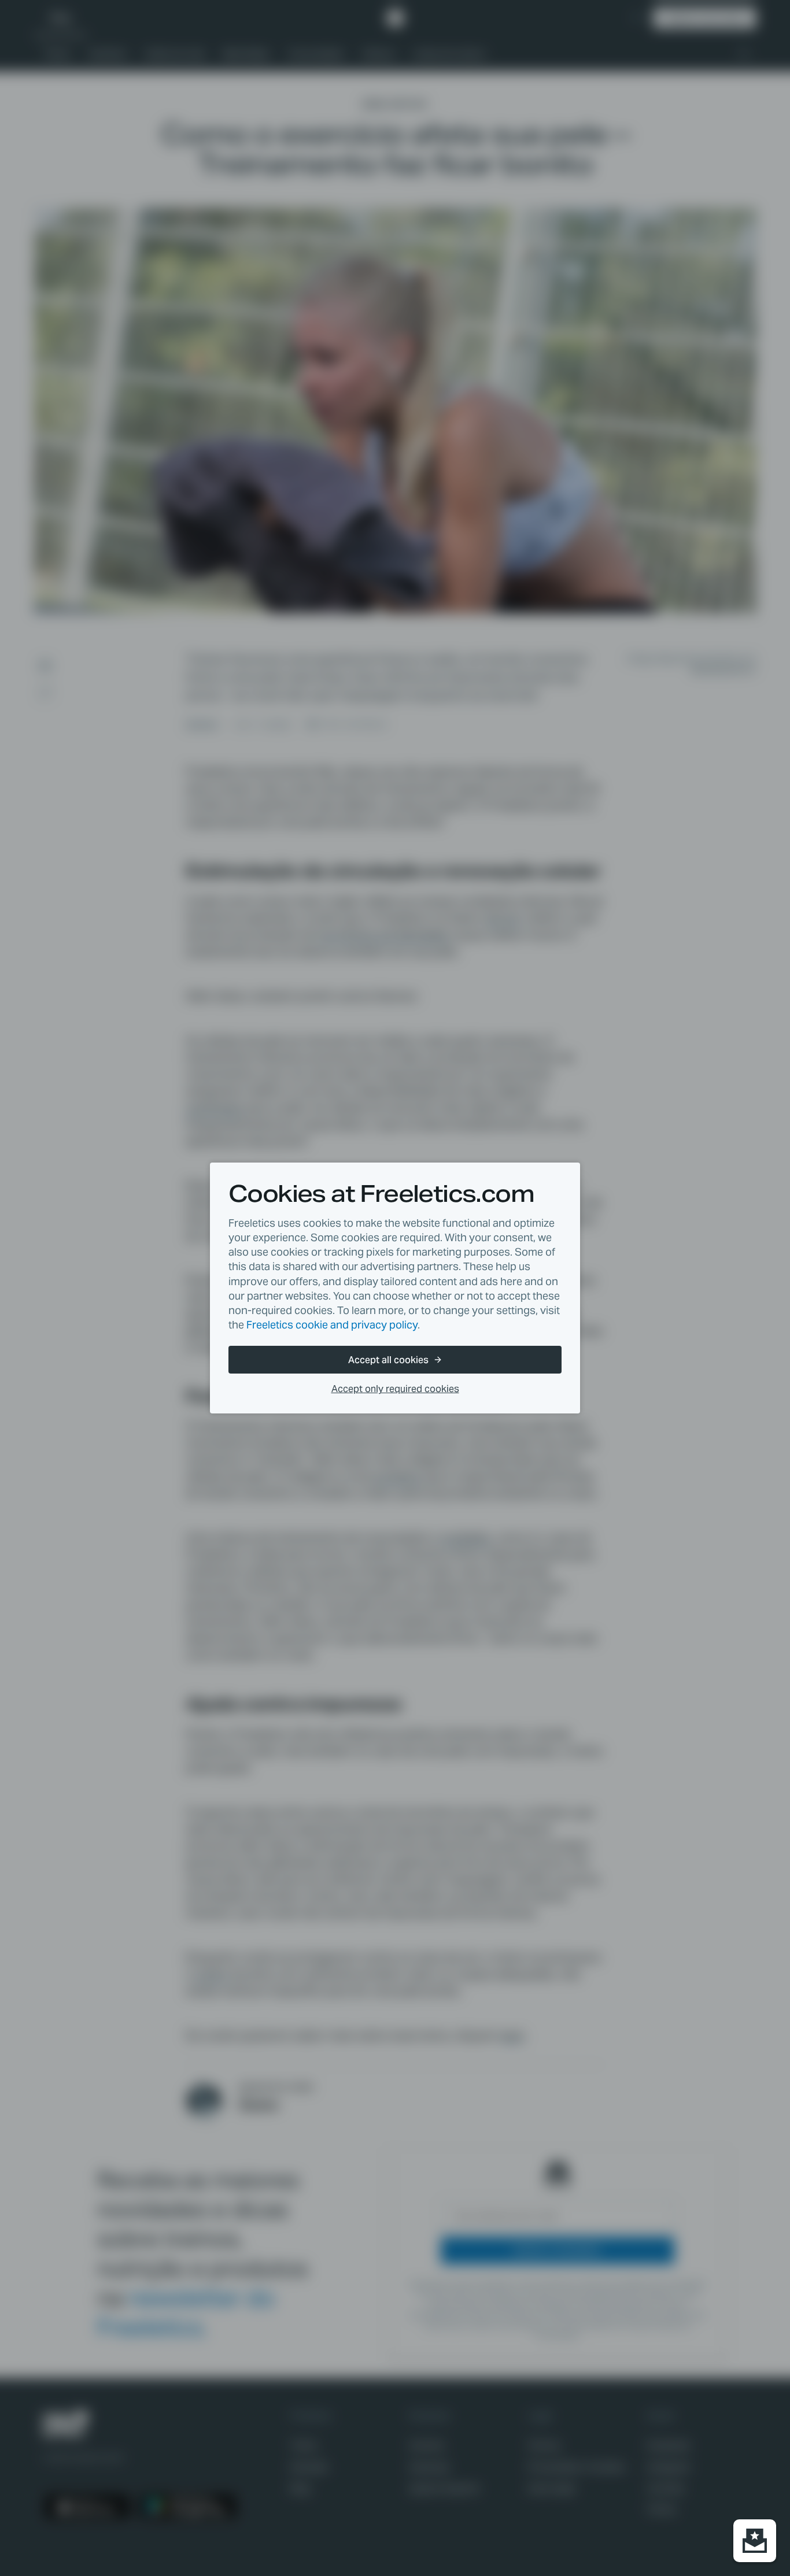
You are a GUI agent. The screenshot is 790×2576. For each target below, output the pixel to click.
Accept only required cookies (395, 1389)
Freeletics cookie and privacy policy (332, 1325)
